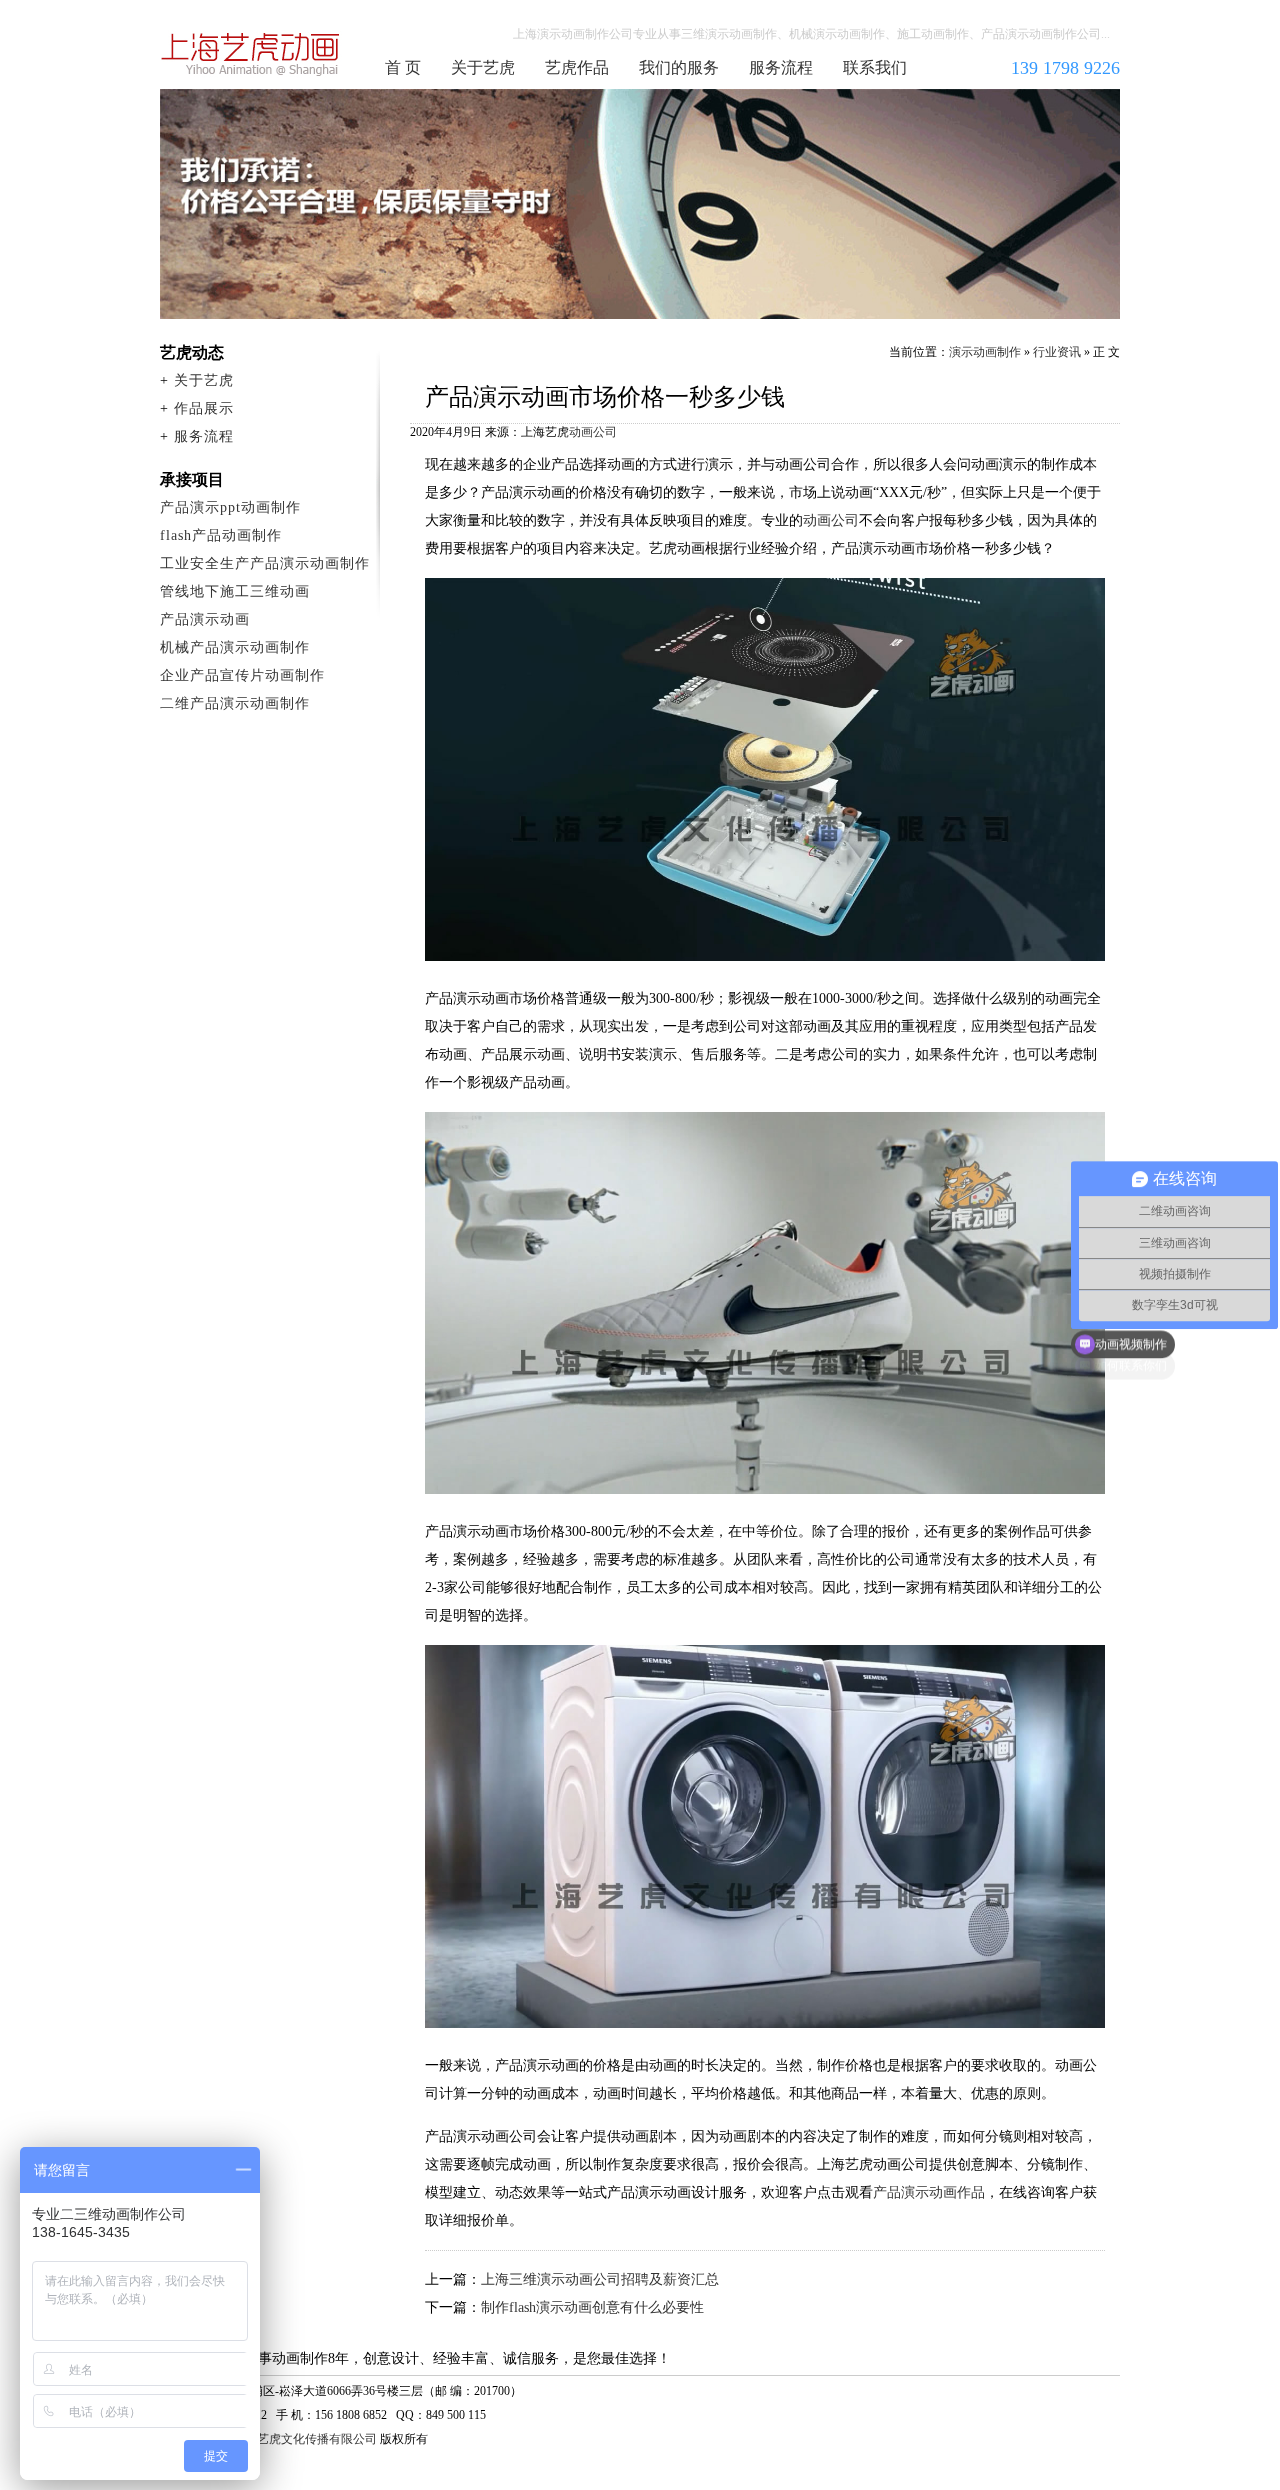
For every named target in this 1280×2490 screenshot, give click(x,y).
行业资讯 (1057, 352)
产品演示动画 (205, 619)
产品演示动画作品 (929, 2192)
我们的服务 (679, 67)
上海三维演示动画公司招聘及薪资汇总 (600, 2279)
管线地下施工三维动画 (235, 591)
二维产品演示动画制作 (235, 703)
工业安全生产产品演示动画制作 (265, 563)
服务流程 (781, 67)
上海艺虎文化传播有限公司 (305, 2439)
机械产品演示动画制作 (235, 647)
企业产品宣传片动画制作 (242, 675)
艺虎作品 (577, 67)
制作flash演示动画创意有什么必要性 (592, 2307)
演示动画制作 (985, 352)
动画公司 (593, 432)
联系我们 (875, 67)
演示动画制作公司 (251, 54)
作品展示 (204, 408)
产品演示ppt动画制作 (230, 507)
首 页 (403, 67)
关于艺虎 (483, 67)
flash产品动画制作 (221, 535)
